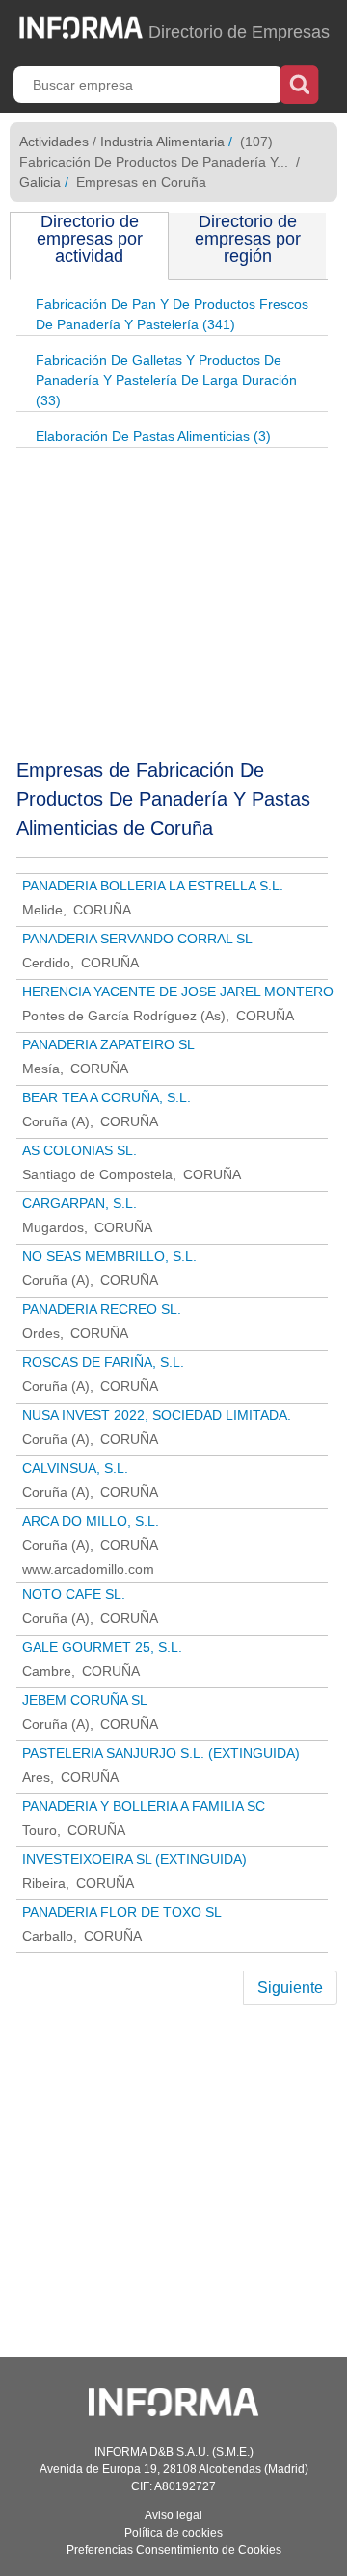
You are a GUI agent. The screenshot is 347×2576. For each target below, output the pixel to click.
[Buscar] (299, 83)
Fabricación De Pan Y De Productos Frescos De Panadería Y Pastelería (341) (172, 314)
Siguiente (290, 1987)
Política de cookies (173, 2533)
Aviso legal (173, 2515)
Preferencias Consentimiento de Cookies (174, 2550)
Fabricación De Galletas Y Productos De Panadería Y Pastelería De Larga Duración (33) (166, 380)
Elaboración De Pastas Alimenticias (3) (153, 436)
